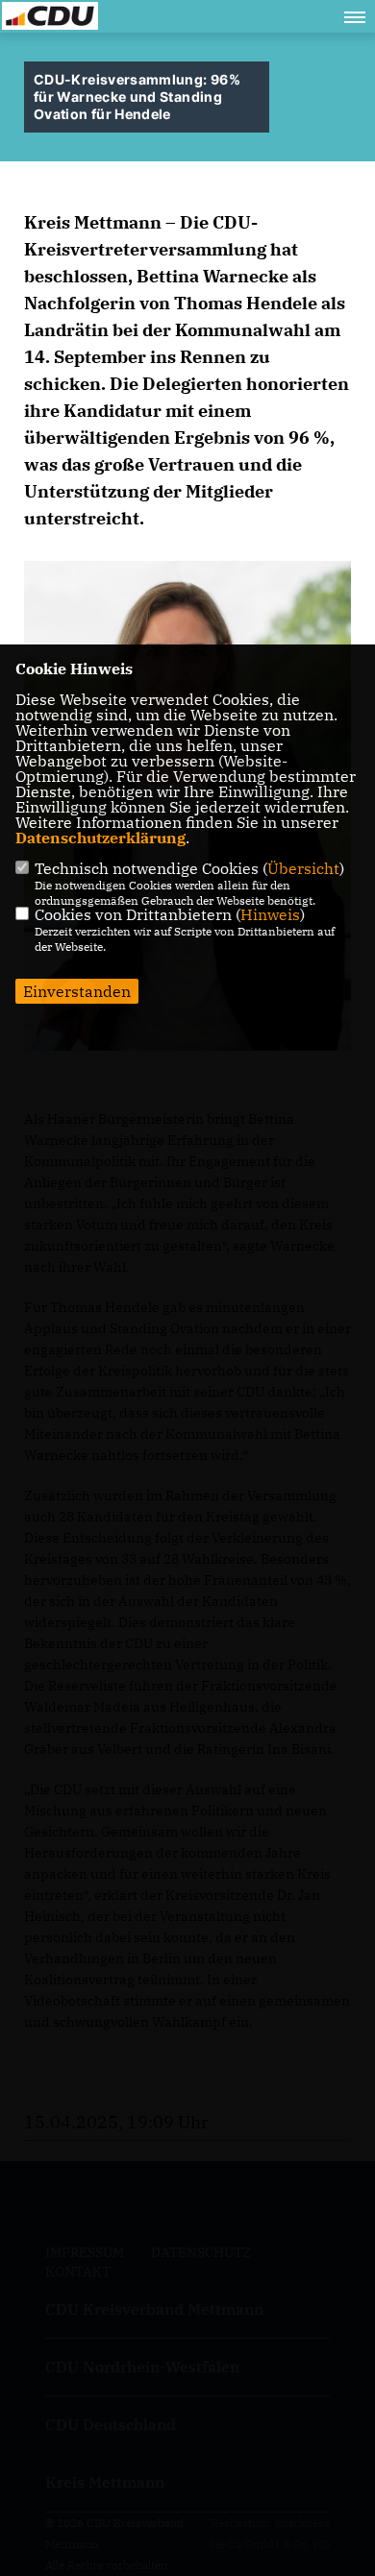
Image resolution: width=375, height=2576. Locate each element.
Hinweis (270, 914)
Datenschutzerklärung (100, 838)
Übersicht (303, 868)
